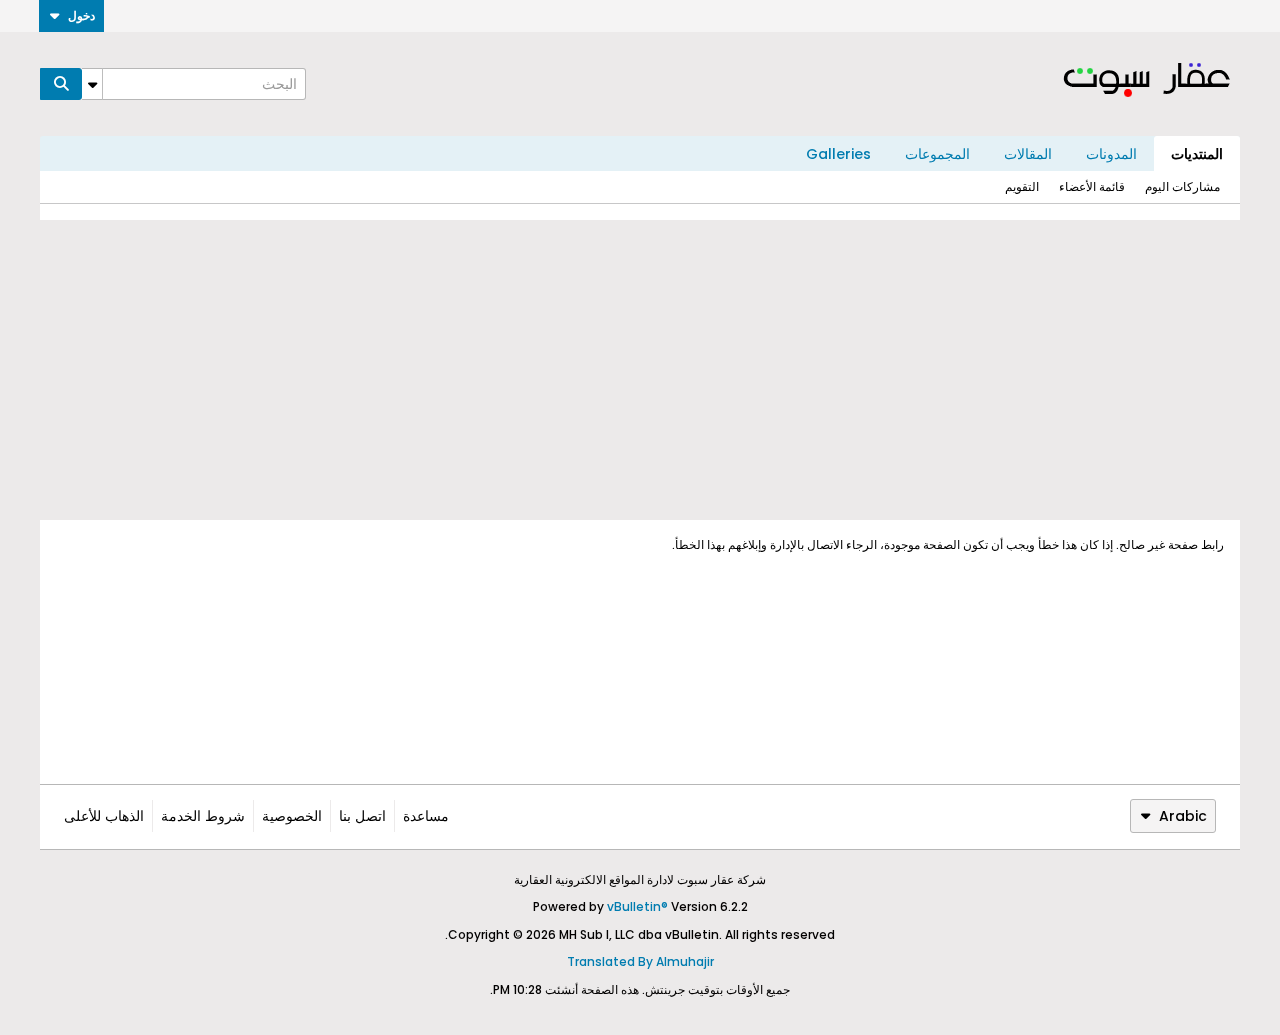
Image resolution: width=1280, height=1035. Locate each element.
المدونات (1111, 154)
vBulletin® (637, 906)
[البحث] (61, 84)
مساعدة (426, 816)
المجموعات (937, 154)
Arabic (1183, 816)
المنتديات (1197, 154)
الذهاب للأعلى (104, 816)
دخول (81, 15)
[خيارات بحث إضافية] (92, 84)
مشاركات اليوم (1182, 186)
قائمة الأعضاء (1092, 186)
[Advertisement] (640, 370)
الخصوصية (292, 816)
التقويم (1022, 186)
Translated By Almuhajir (640, 961)
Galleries (838, 154)
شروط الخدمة (203, 816)
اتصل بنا (362, 816)
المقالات (1028, 154)
